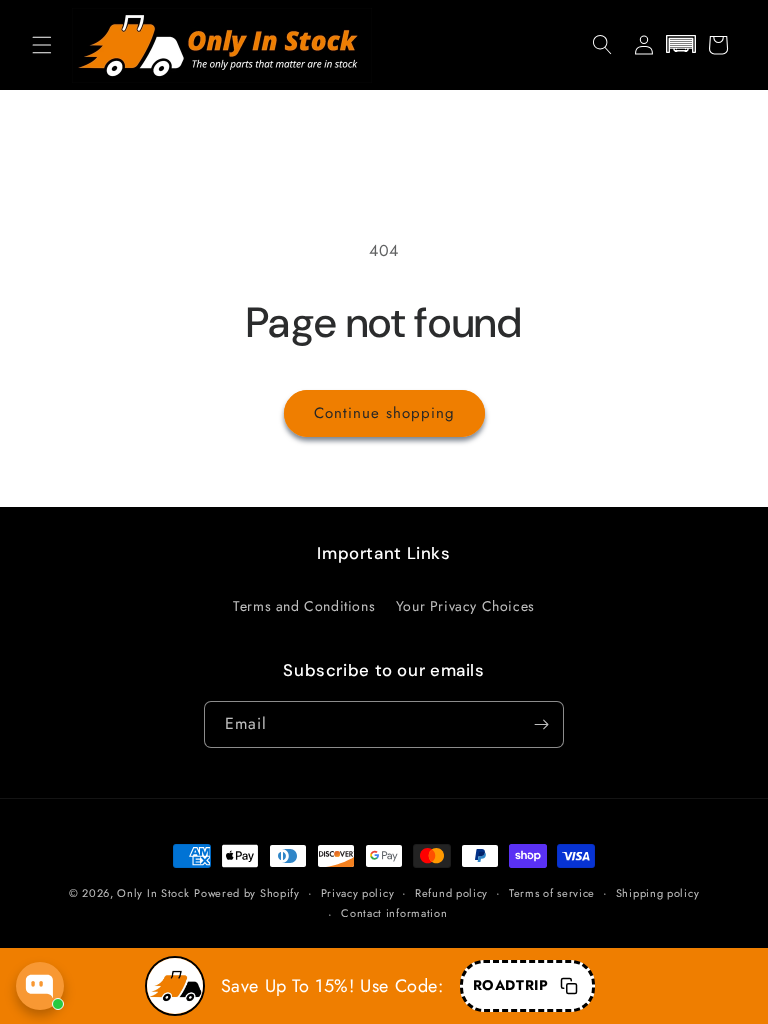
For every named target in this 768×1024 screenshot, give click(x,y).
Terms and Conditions (304, 606)
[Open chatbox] (40, 986)
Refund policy (451, 893)
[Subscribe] (541, 724)
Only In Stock (153, 893)
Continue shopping (384, 413)
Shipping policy (658, 893)
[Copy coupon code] (569, 986)
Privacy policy (358, 893)
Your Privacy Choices (465, 606)
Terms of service (552, 893)
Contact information (394, 913)
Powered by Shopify (247, 893)
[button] (42, 45)
